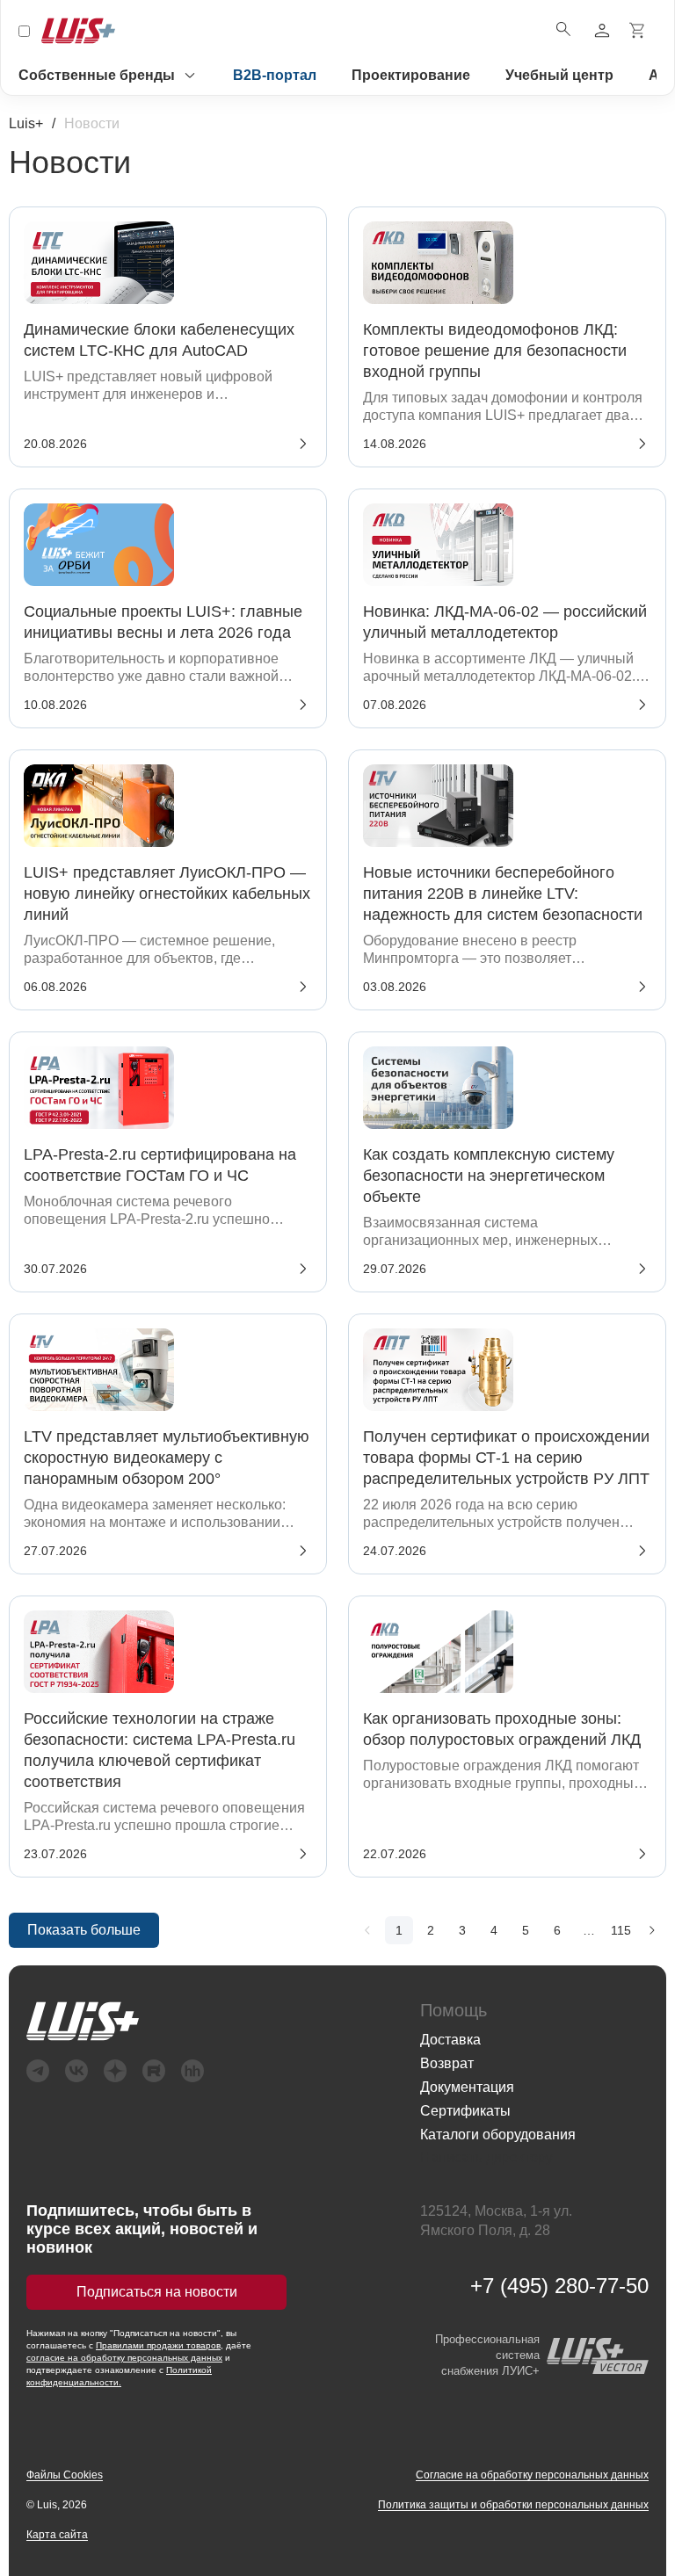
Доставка (450, 2040)
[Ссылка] (206, 2021)
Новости (92, 123)
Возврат (447, 2063)
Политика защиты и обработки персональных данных (513, 2505)
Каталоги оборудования (498, 2135)
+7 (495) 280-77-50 (559, 2286)
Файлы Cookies (65, 2475)
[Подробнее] (367, 1930)
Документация (467, 2087)
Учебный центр (559, 75)
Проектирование (411, 75)
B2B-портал (275, 75)
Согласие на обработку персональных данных (532, 2475)
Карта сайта (57, 2535)
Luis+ (26, 123)
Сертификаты (465, 2111)
